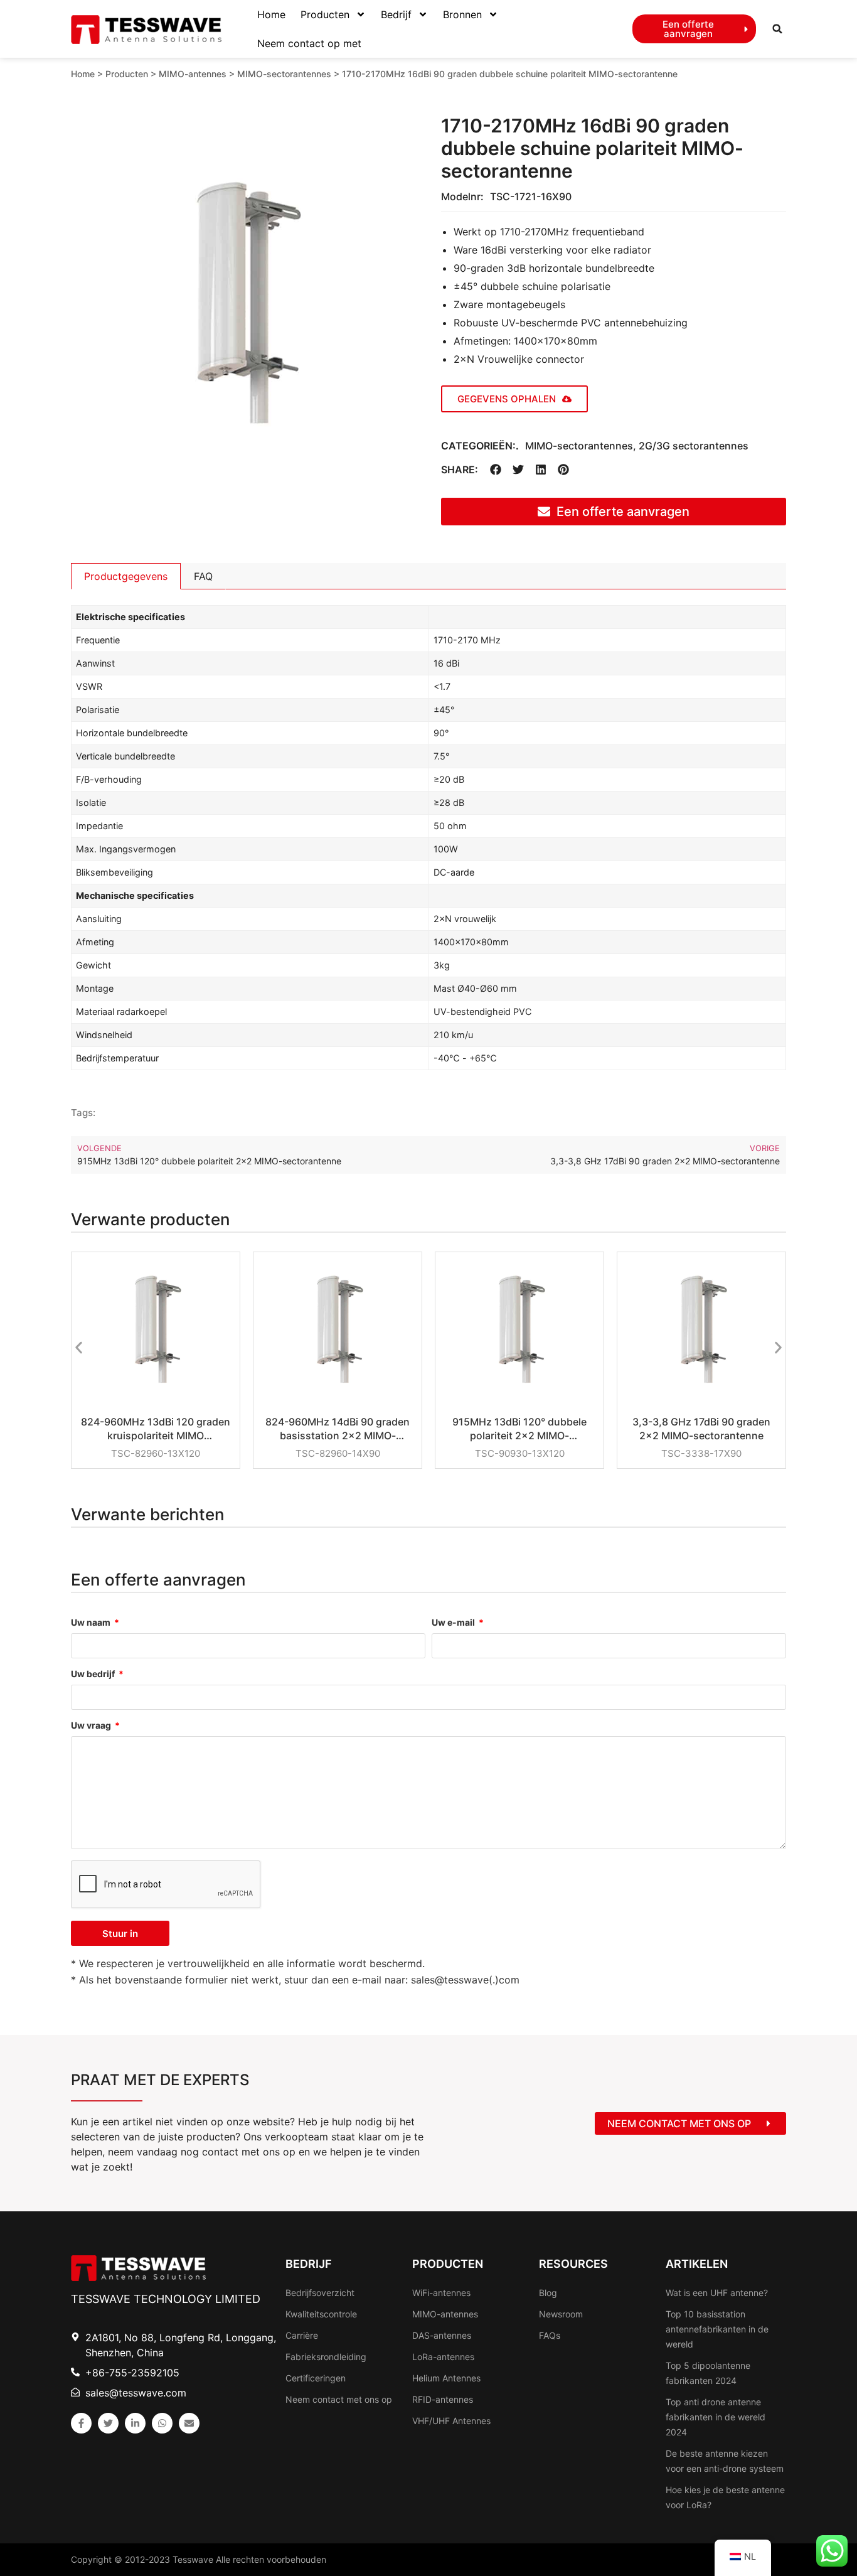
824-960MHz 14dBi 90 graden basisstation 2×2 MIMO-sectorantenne (338, 1429)
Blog (548, 2293)
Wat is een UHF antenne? (717, 2293)
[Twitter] (108, 2423)
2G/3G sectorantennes (694, 446)
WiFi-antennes (441, 2293)
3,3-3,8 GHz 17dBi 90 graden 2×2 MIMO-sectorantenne (701, 1429)
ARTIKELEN (697, 2264)
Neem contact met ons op (339, 2399)
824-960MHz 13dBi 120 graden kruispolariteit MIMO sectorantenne (156, 1429)
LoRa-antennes (443, 2357)
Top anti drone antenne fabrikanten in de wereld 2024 (716, 2417)
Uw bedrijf (94, 1674)
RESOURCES (573, 2264)
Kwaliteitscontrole (321, 2314)
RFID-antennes (443, 2399)
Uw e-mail (454, 1623)
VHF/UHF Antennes (451, 2421)
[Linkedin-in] (135, 2423)
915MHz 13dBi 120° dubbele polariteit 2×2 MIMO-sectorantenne (519, 1429)
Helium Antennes (446, 2378)
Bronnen (462, 14)
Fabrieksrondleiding (326, 2357)
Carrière (302, 2335)
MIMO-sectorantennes (284, 74)
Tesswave (193, 2559)
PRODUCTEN (448, 2264)
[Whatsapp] (162, 2423)
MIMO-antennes (193, 74)
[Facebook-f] (81, 2423)
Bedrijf (396, 14)
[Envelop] (189, 2423)
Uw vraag (92, 1726)
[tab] (126, 576)
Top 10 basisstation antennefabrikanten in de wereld (717, 2329)
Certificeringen (316, 2378)
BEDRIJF (309, 2264)
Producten (325, 14)
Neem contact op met (309, 43)
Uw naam (92, 1623)
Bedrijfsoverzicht (320, 2293)
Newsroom (561, 2314)
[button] (777, 29)
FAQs (550, 2335)
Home (271, 14)
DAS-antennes (442, 2335)
